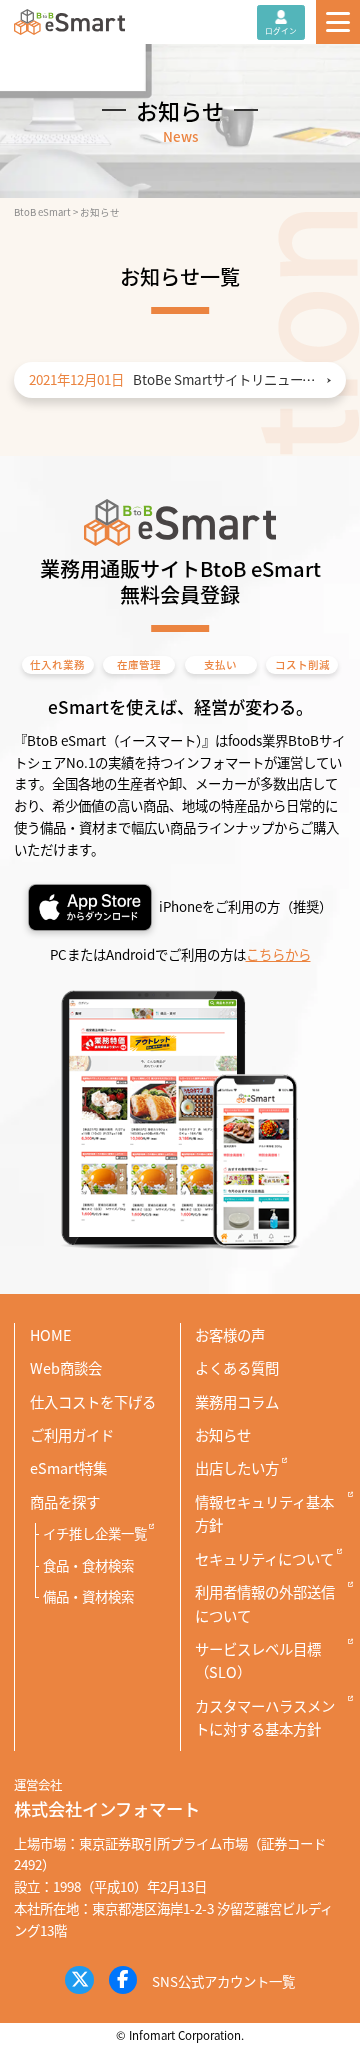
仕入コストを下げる (93, 1401)
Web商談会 (66, 1367)
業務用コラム (237, 1401)
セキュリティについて (264, 1558)
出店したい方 (237, 1467)
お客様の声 (230, 1334)
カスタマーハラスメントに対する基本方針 (265, 1717)
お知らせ (223, 1434)
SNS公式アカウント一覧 (223, 1981)
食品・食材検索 (88, 1565)
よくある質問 (237, 1367)
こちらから (278, 954)
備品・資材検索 (88, 1596)
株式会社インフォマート (107, 1808)
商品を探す (65, 1501)
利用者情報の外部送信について (265, 1603)
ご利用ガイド (72, 1434)
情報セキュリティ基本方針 (264, 1513)
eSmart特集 (68, 1467)
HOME (50, 1334)
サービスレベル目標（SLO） (258, 1660)
